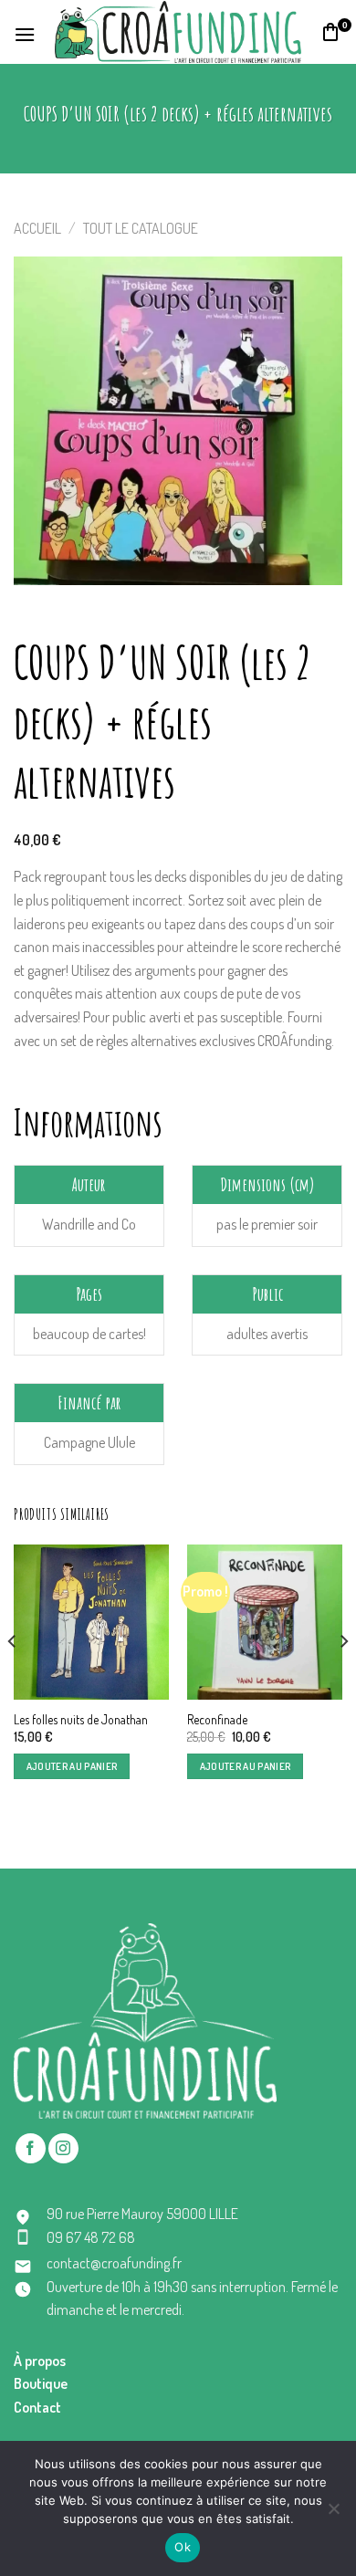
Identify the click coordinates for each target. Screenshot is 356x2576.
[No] (333, 2514)
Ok (183, 2547)
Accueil (37, 228)
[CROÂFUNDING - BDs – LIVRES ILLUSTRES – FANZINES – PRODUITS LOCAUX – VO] (178, 31)
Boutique (41, 2383)
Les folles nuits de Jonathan (81, 1719)
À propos (40, 2361)
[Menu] (25, 32)
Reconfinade (217, 1719)
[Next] (343, 1678)
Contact (37, 2407)
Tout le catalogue (141, 228)
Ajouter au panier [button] (72, 1766)
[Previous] (13, 1678)
